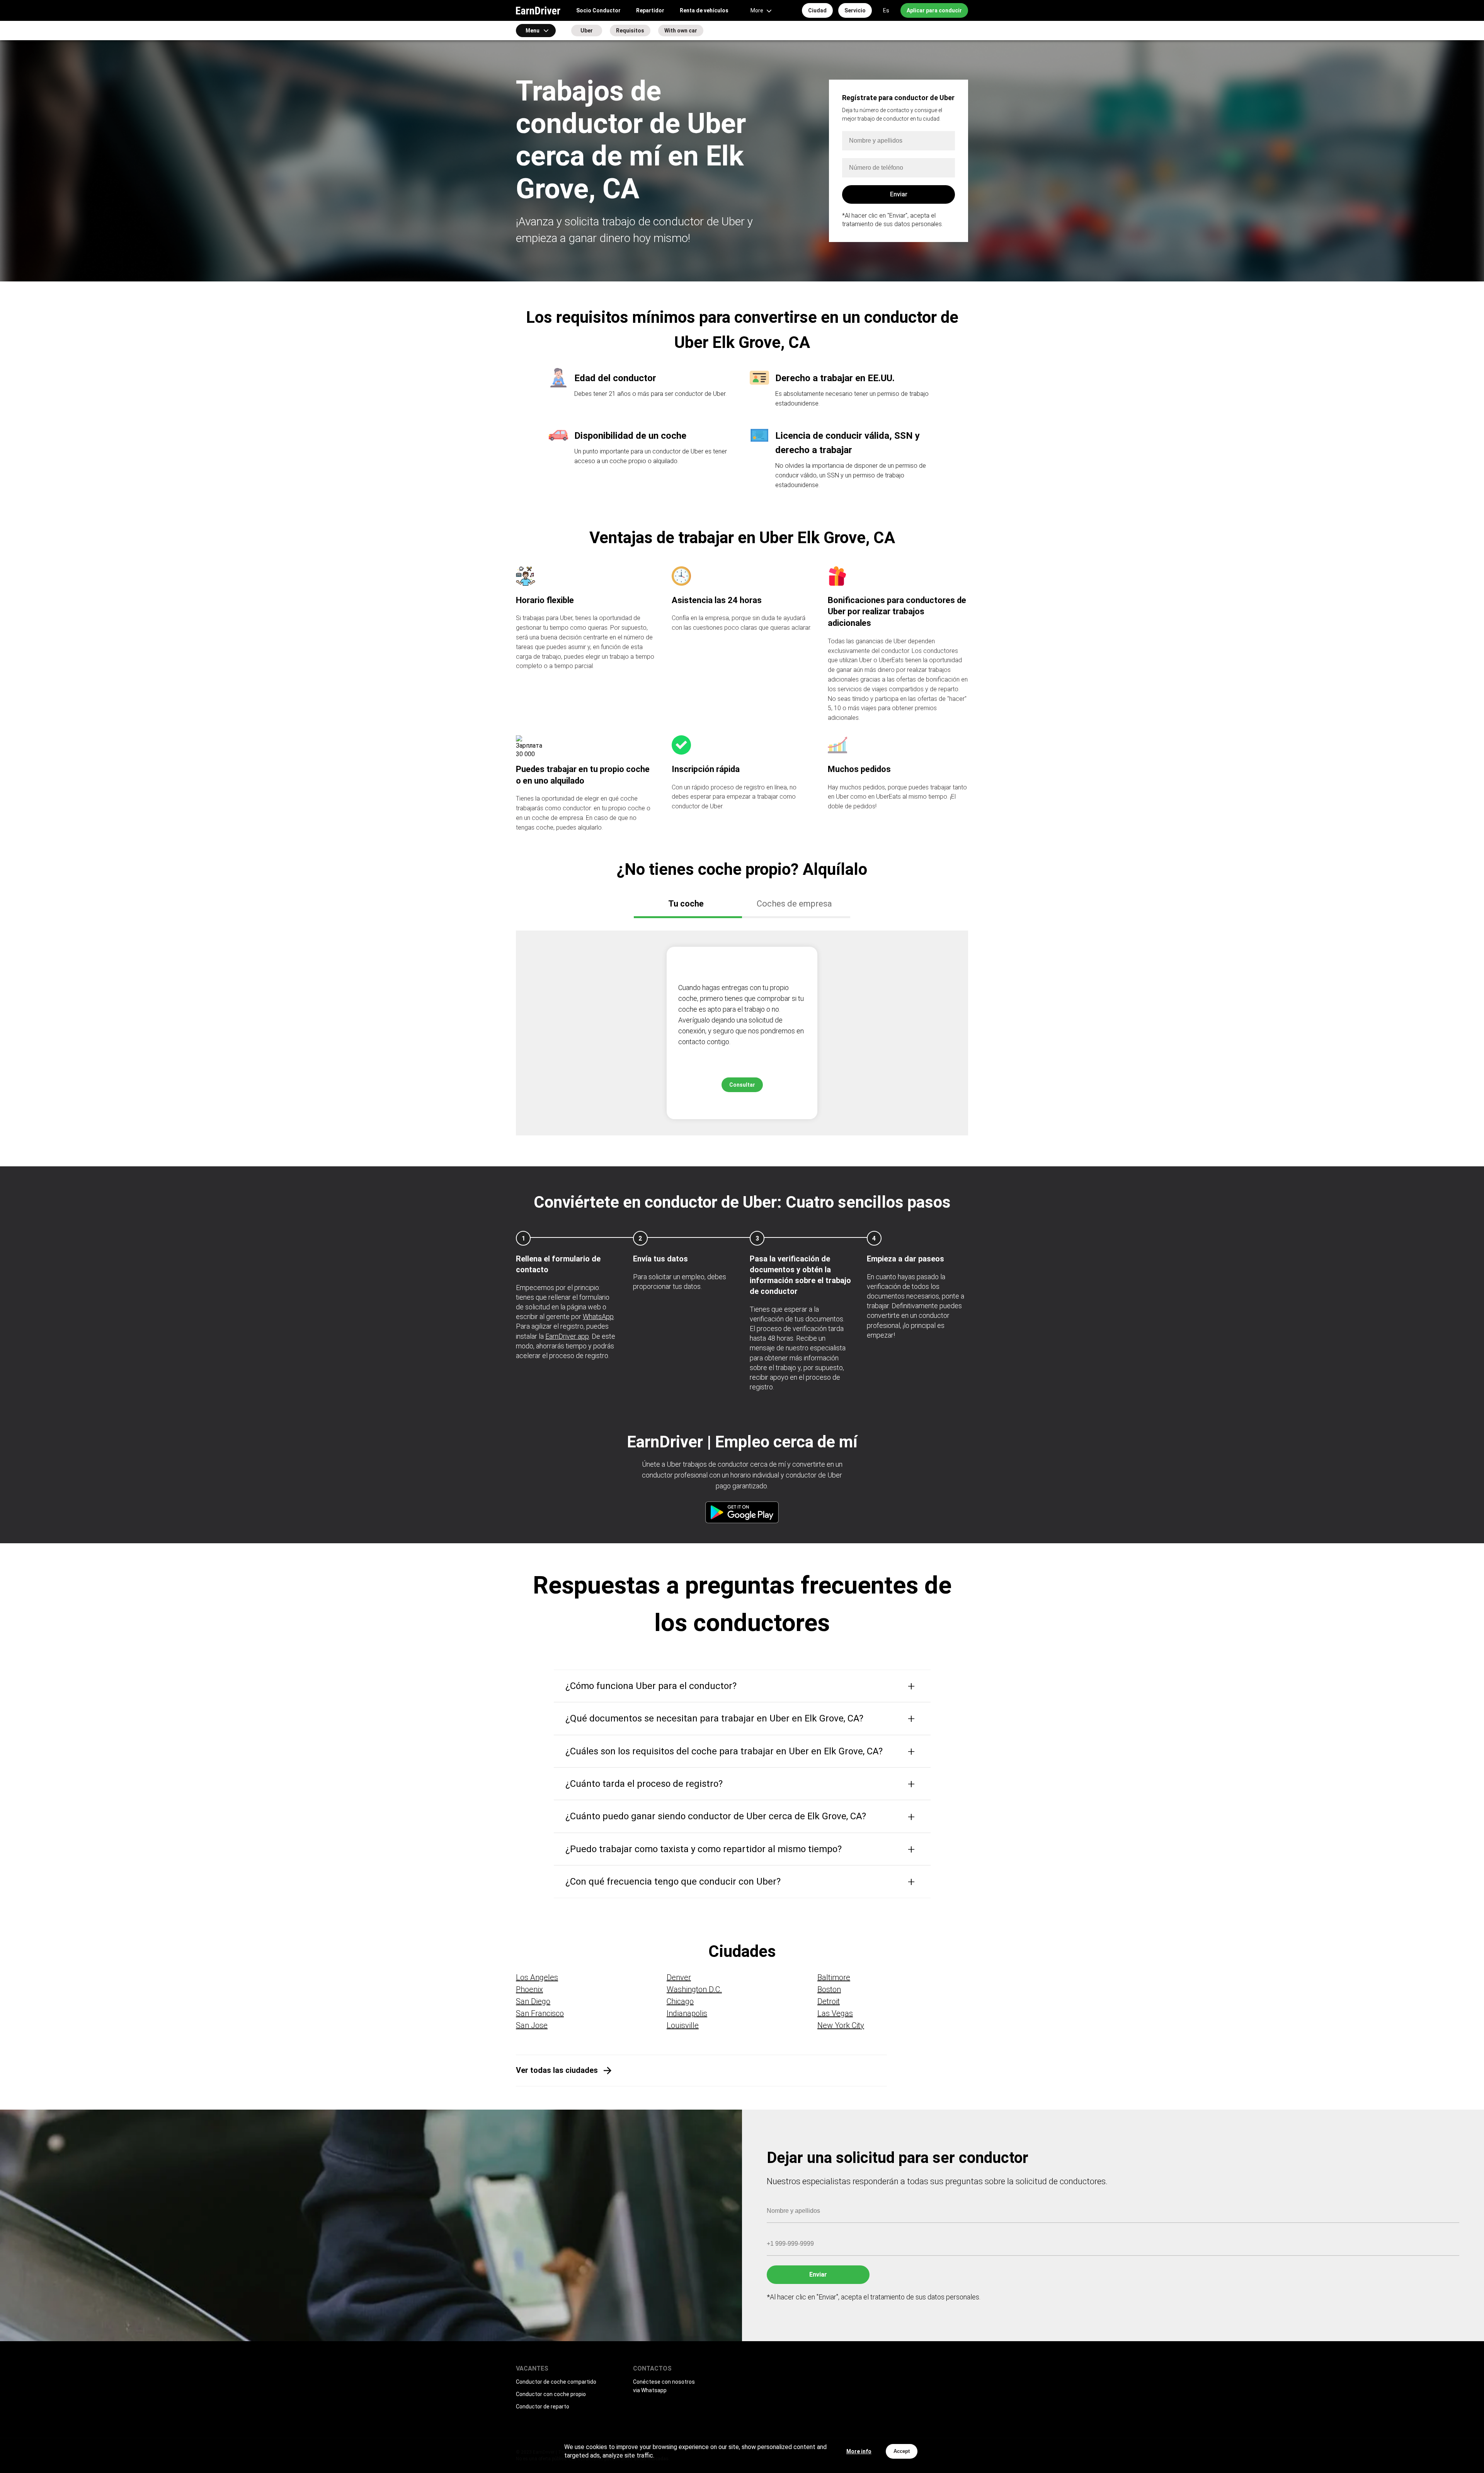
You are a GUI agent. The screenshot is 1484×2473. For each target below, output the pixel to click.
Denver (679, 1977)
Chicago (680, 2001)
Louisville (683, 2025)
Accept (902, 2451)
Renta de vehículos (704, 10)
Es (886, 10)
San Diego (533, 2001)
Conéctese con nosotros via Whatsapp (664, 2386)
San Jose (532, 2025)
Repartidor (650, 10)
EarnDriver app (567, 1336)
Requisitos (630, 31)
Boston (829, 1989)
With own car (681, 31)
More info (859, 2451)
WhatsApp (598, 1317)
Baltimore (834, 1977)
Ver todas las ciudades (557, 2070)
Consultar (742, 1085)
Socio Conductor (598, 10)
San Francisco (540, 2013)
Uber (587, 31)
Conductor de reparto (543, 2407)
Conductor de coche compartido (556, 2382)
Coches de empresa (794, 904)
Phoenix (529, 1989)
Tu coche (686, 904)
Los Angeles (537, 1977)
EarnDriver (538, 10)
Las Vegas (835, 2013)
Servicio (855, 10)
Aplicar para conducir (934, 10)
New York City (841, 2025)
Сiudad (817, 10)
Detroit (829, 2001)
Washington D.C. (694, 1989)
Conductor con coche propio (551, 2394)
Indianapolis (687, 2013)
